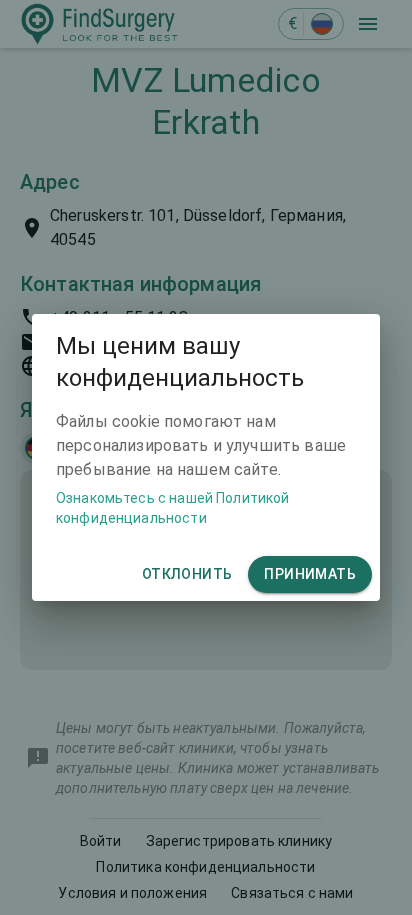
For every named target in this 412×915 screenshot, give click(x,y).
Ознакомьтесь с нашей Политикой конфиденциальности (173, 508)
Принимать (310, 574)
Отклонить (187, 574)
